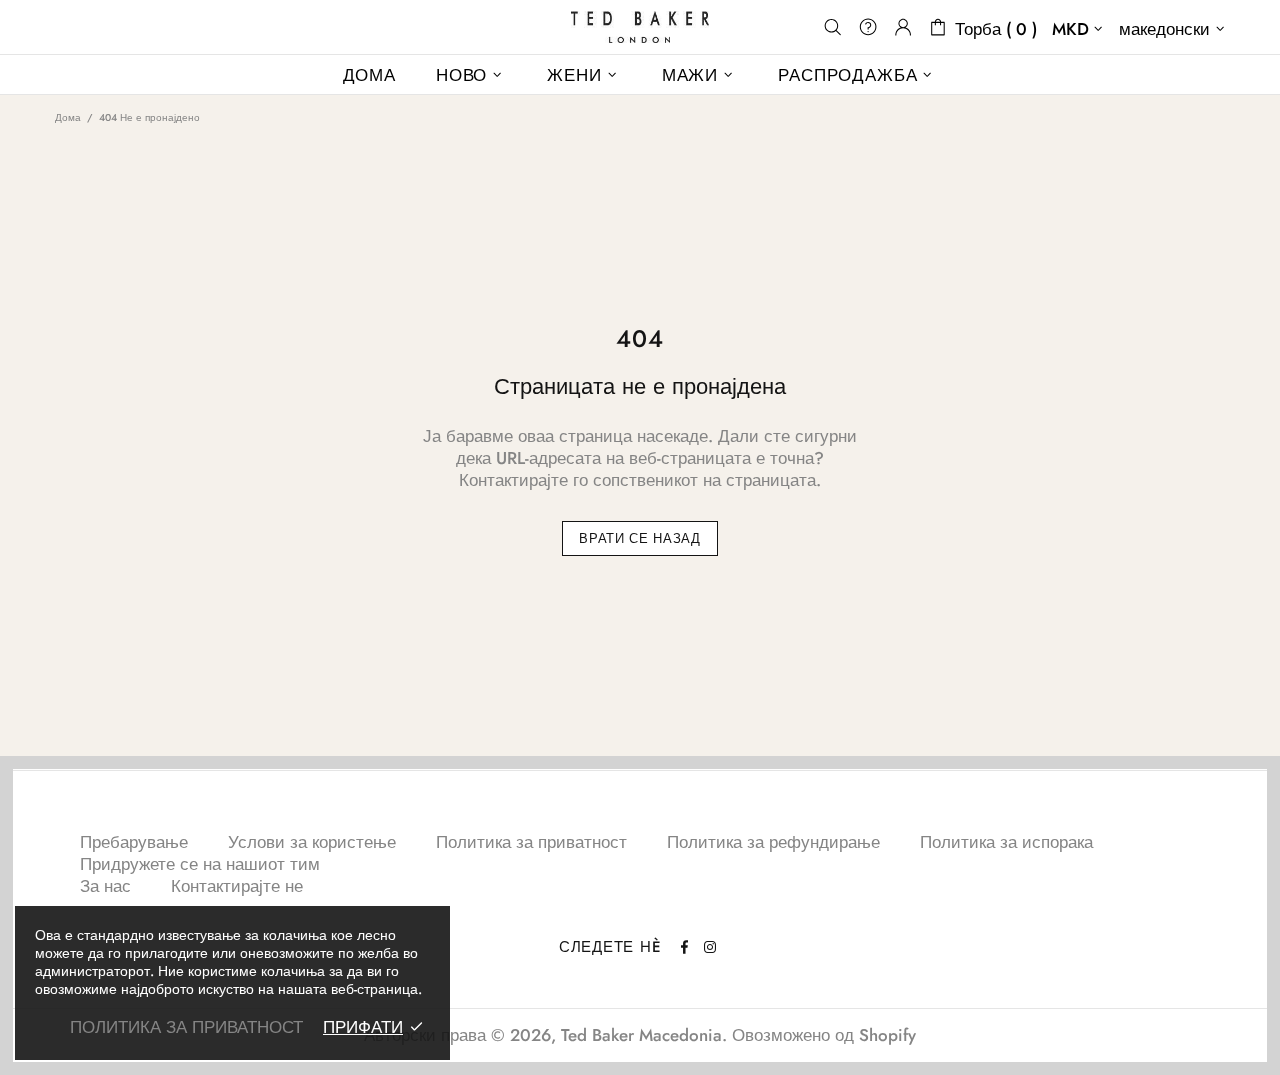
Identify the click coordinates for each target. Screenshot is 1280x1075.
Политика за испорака (1006, 842)
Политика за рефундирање (773, 842)
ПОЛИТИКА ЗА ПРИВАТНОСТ (186, 1027)
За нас (105, 886)
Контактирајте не (237, 886)
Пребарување (134, 842)
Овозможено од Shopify (824, 1035)
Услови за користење (312, 842)
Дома (68, 117)
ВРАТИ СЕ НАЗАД (639, 538)
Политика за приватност (531, 842)
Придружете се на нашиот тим (200, 864)
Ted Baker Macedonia (640, 27)
